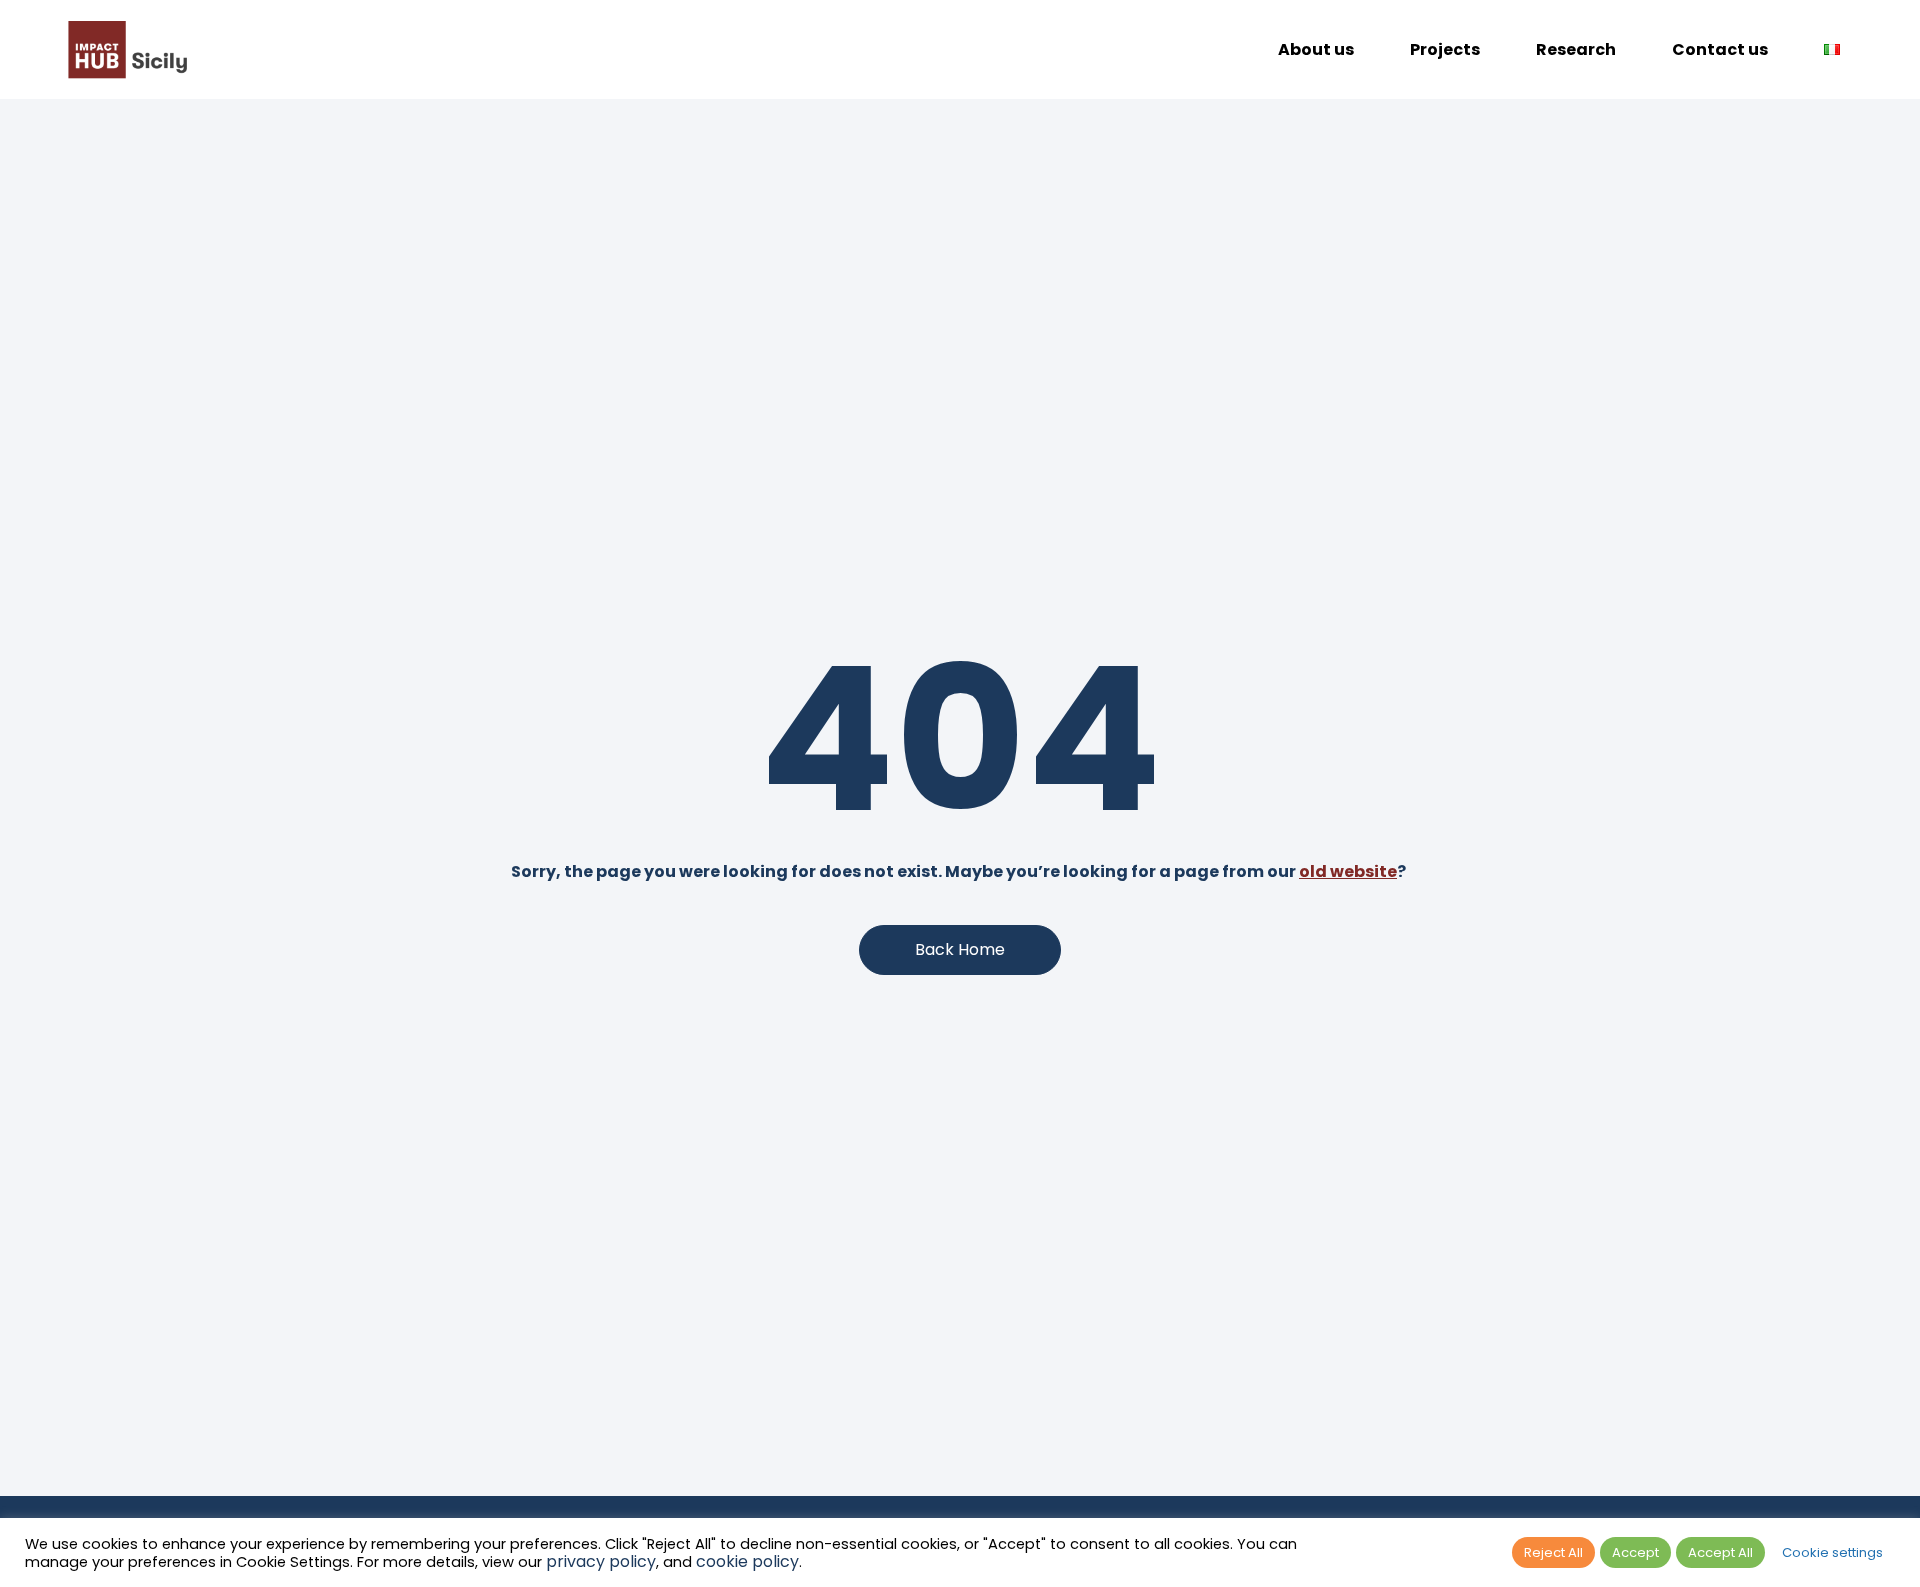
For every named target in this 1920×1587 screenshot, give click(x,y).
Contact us (1720, 49)
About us (1316, 49)
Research (1576, 49)
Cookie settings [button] (1832, 1552)
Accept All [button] (1720, 1552)
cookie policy (747, 1561)
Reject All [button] (1553, 1552)
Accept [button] (1635, 1552)
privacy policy (601, 1561)
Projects (1445, 49)
